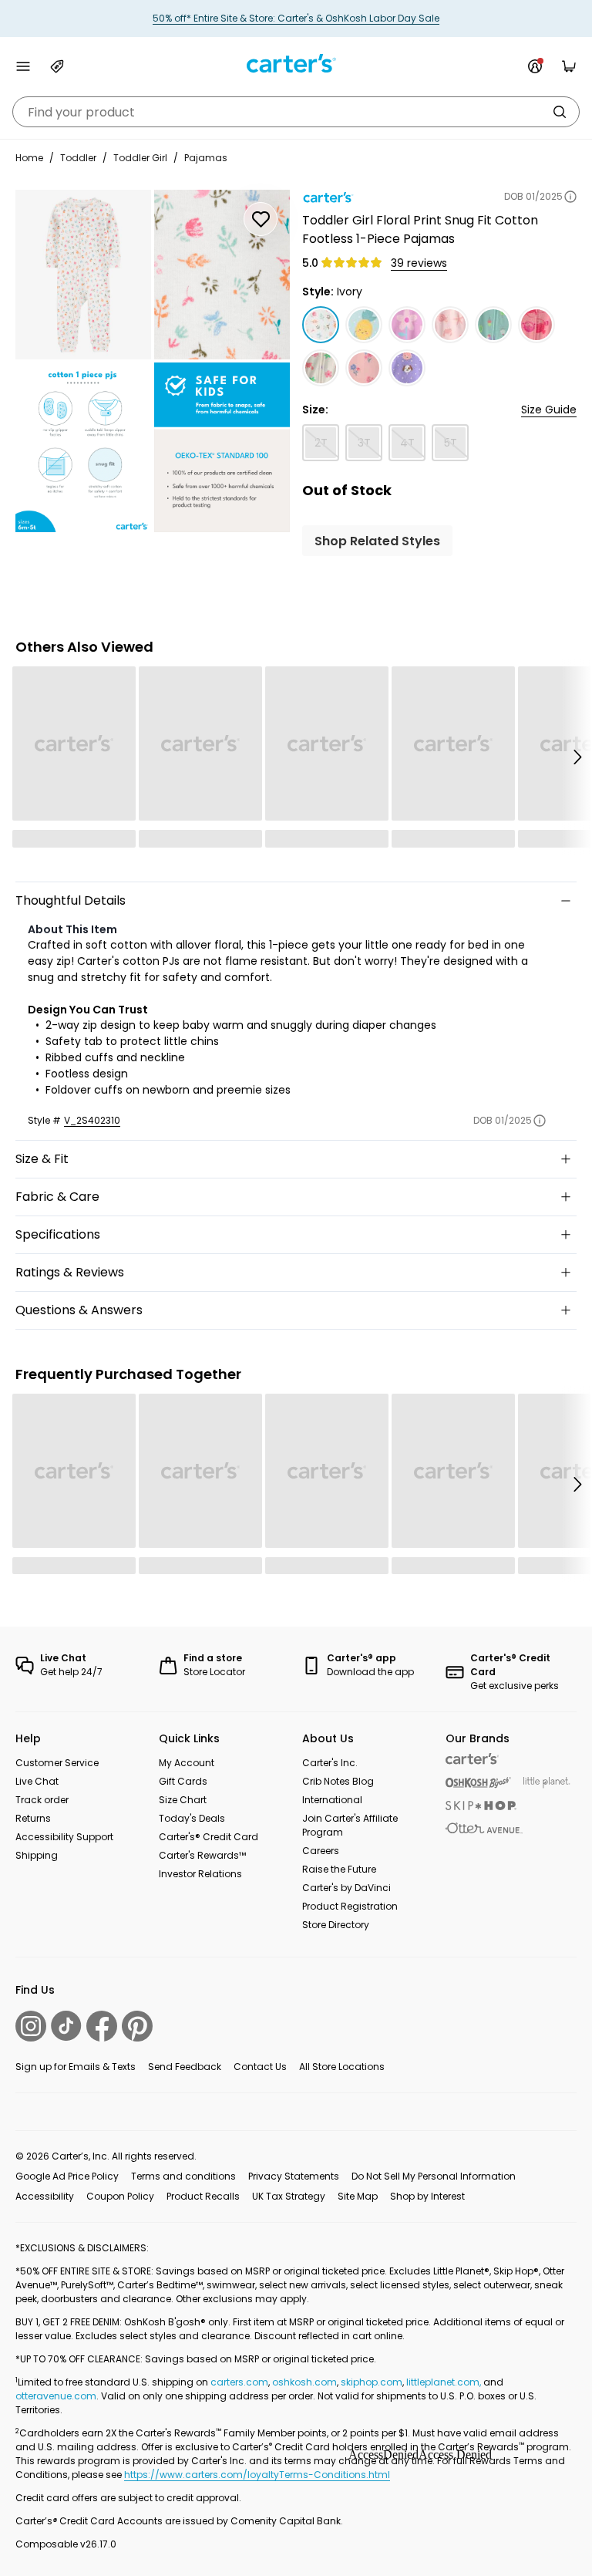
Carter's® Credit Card (209, 1837)
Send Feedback (185, 2067)
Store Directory (336, 1925)
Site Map (358, 2196)
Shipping (37, 1855)
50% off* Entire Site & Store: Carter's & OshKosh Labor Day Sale (296, 18)
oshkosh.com (304, 2382)
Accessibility (45, 2196)
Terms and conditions (183, 2176)
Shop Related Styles (377, 541)
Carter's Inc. (330, 1763)
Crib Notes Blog (338, 1781)
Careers (321, 1851)
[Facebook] (102, 2026)
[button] (577, 757)
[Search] (560, 112)
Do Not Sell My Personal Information (434, 2176)
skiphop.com (372, 2382)
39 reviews (419, 263)
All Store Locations (342, 2067)
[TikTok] (66, 2026)
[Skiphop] (481, 1806)
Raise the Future (339, 1869)
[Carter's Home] (296, 64)
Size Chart (183, 1800)
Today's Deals (192, 1818)
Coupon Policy (120, 2196)
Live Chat (37, 1781)
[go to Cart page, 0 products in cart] (569, 66)
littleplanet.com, (445, 2382)
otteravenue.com (56, 2396)
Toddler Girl (140, 158)
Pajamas (206, 158)
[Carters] (472, 1759)
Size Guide (549, 410)
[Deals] (57, 66)
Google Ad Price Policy (67, 2176)
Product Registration (350, 1906)
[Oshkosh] (478, 1783)
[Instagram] (31, 2026)
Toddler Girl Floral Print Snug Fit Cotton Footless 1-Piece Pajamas (420, 229)
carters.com (239, 2382)
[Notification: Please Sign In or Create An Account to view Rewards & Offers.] (535, 66)
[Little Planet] (547, 1783)
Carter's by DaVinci (346, 1888)
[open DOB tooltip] (570, 197)
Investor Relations (200, 1874)
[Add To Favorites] (261, 219)
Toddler (78, 158)
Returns (33, 1818)
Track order (42, 1800)
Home (29, 158)
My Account (187, 1763)
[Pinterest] (137, 2026)
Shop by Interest (427, 2196)
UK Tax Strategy (289, 2196)
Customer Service (57, 1763)
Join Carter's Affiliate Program (350, 1825)
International (332, 1800)
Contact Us (260, 2067)
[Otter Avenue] (484, 1828)
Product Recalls (203, 2196)
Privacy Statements (294, 2176)
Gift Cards (183, 1781)
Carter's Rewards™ (202, 1855)
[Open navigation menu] (23, 66)
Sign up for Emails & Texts (76, 2067)
